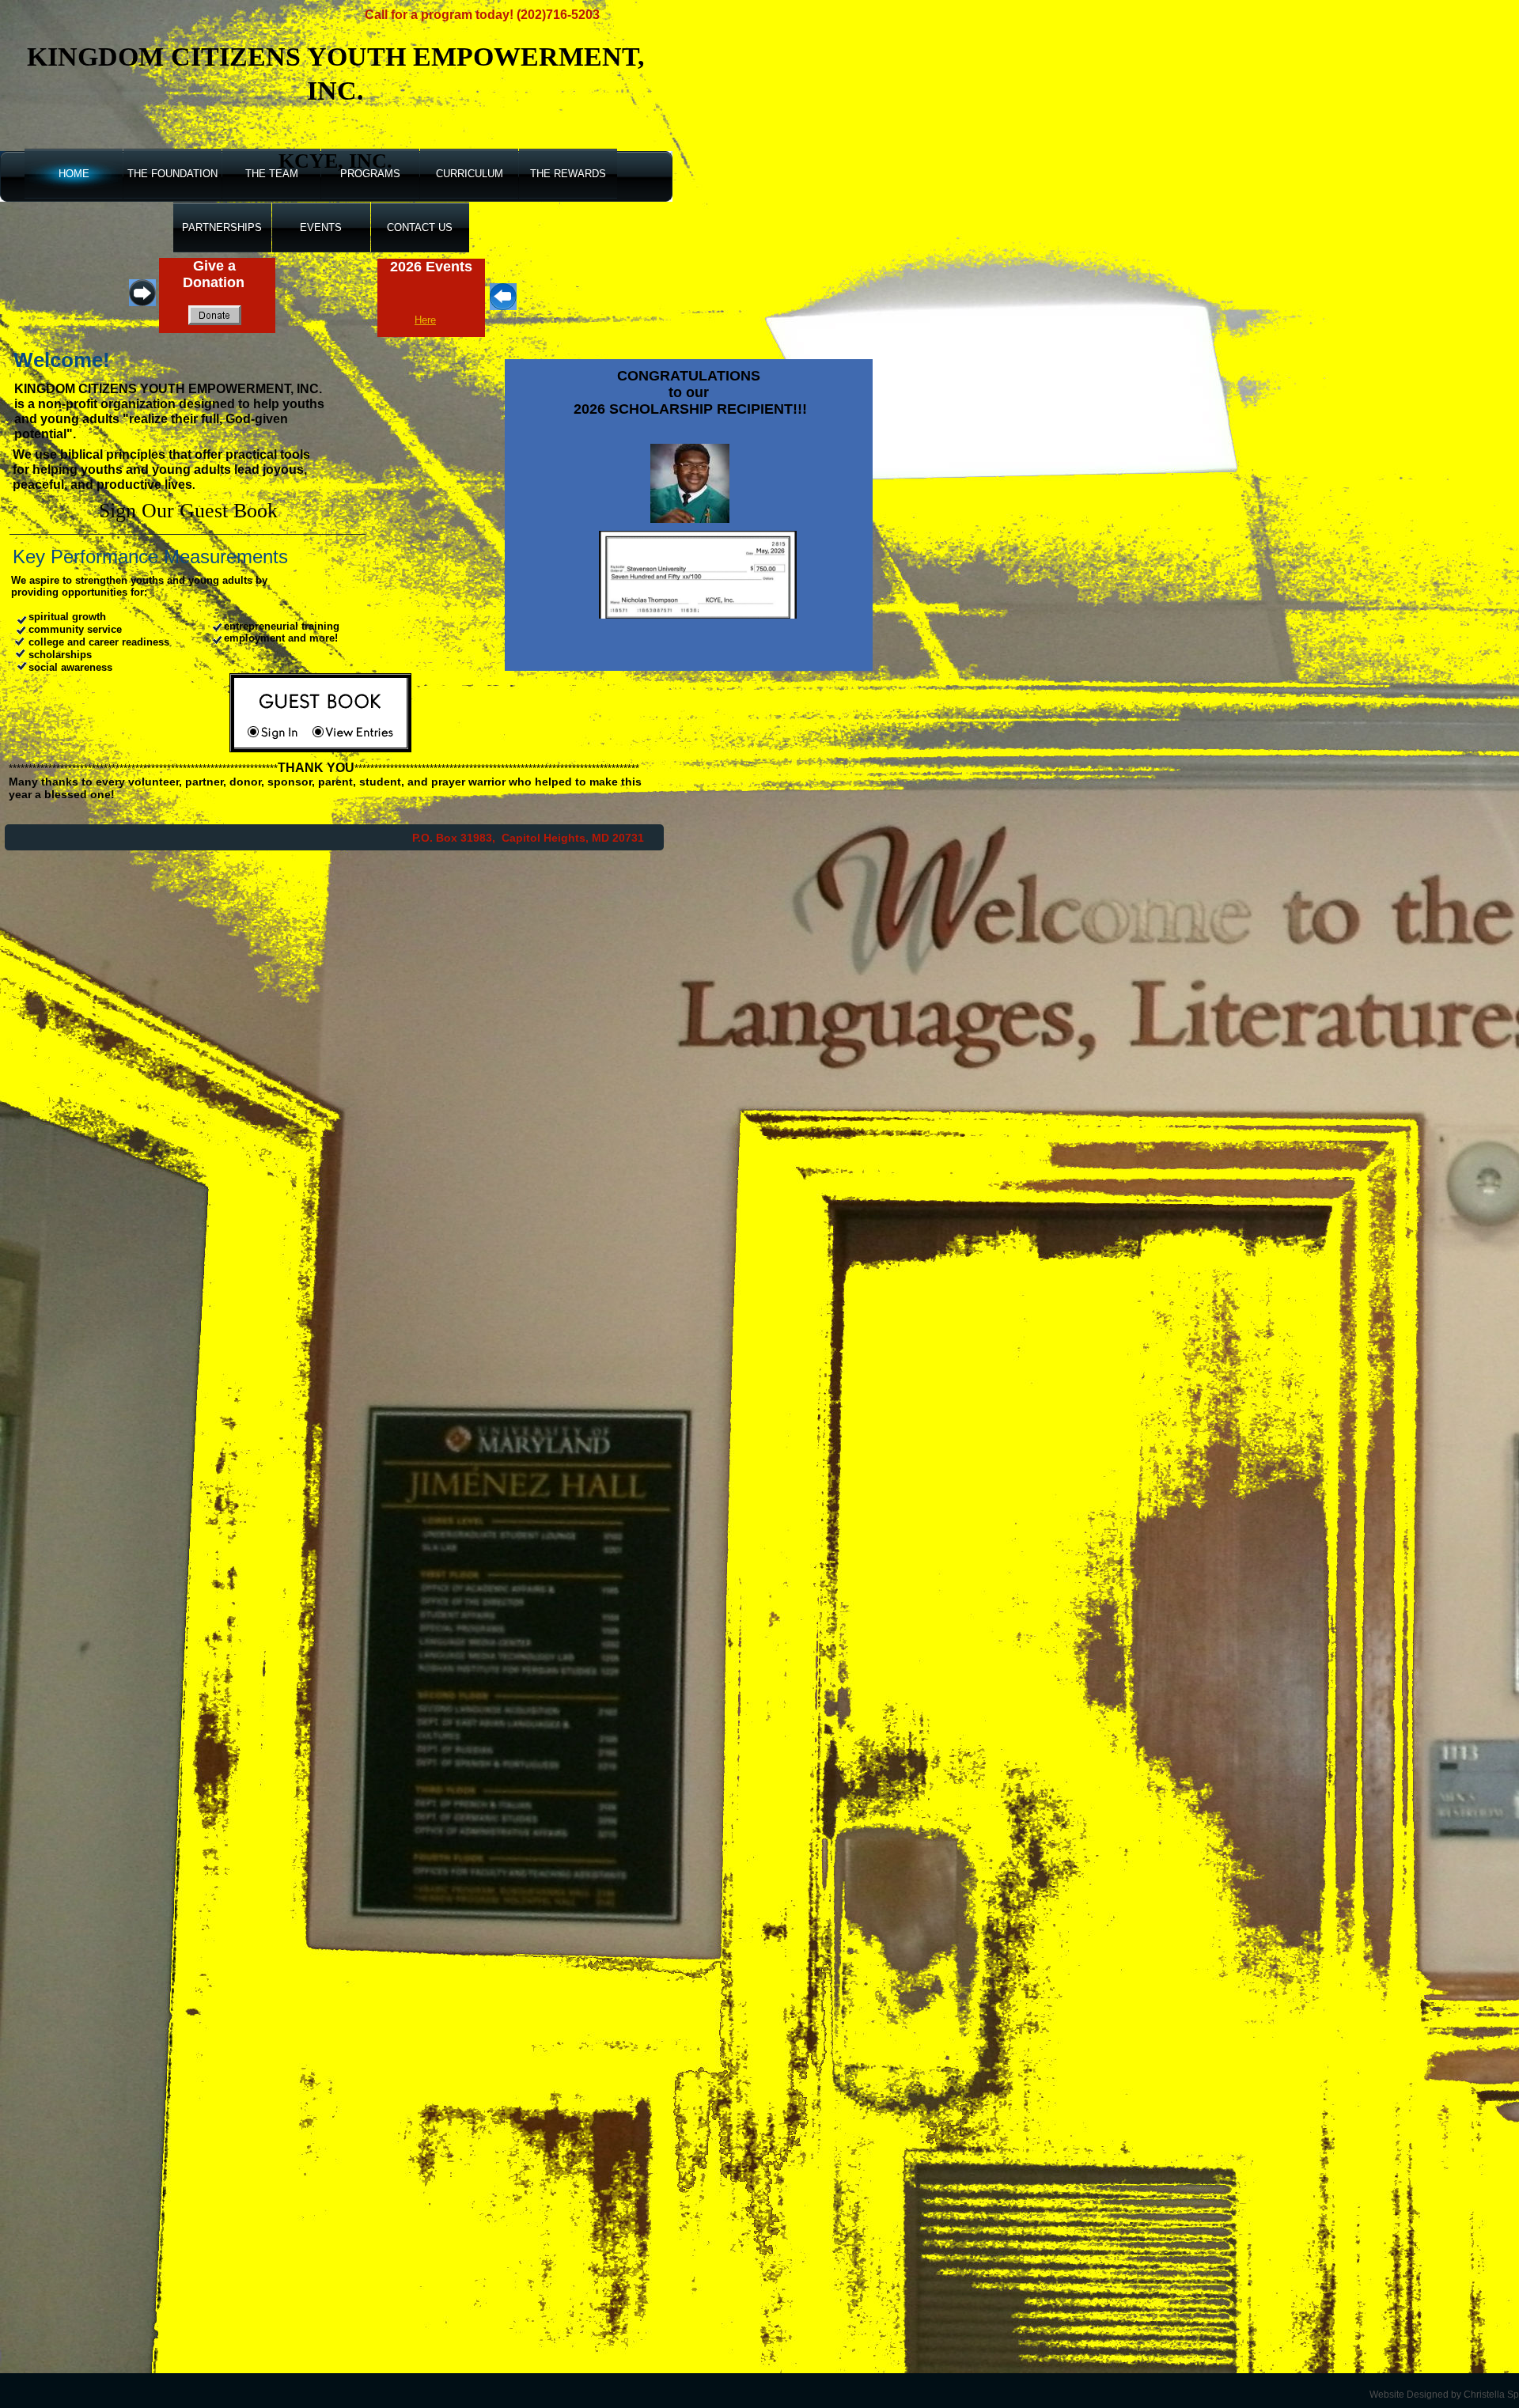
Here (425, 320)
